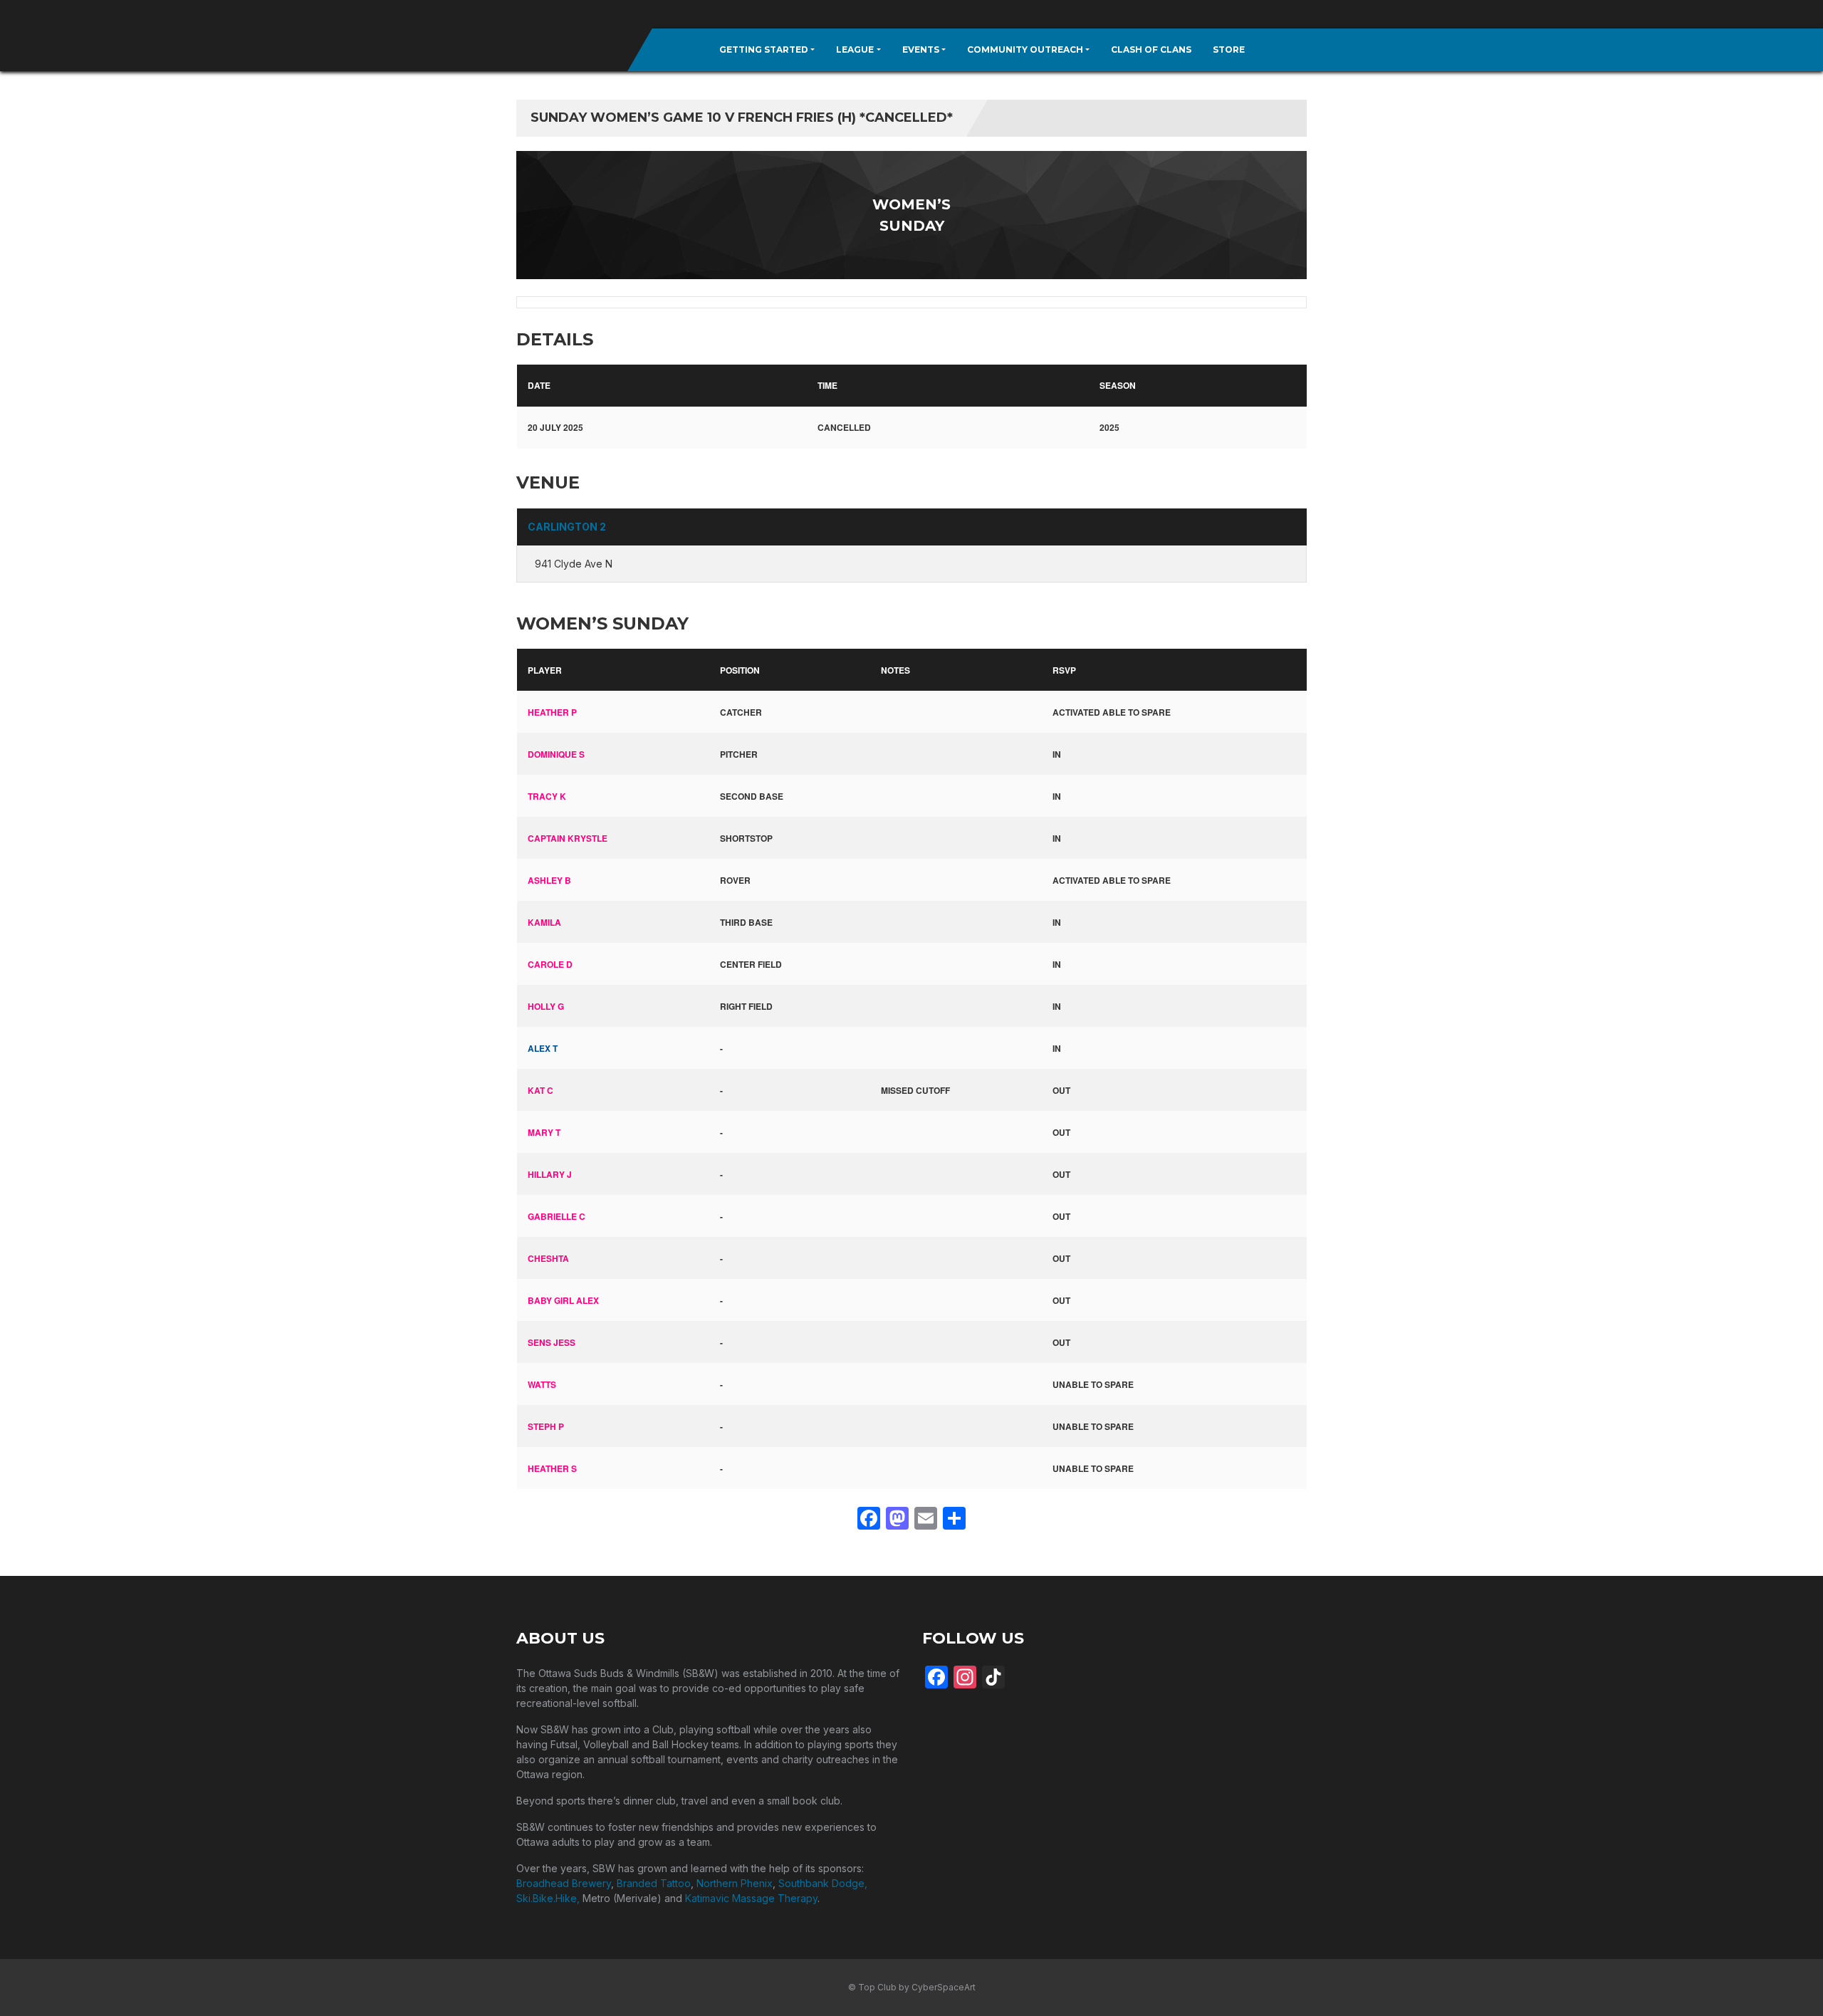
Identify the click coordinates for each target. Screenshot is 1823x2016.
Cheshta (548, 1258)
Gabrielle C (557, 1216)
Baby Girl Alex (563, 1300)
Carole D (550, 964)
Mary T (544, 1132)
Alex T (543, 1048)
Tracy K (547, 796)
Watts (542, 1384)
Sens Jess (552, 1342)
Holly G (546, 1006)
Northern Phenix (735, 1883)
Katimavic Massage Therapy (751, 1898)
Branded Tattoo (654, 1883)
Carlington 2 (567, 527)
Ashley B (549, 880)
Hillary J (550, 1174)
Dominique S (556, 754)
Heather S (552, 1468)
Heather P (552, 712)
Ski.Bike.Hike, (549, 1898)
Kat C (540, 1090)
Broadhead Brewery (564, 1883)
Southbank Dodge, (823, 1883)
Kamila (544, 922)
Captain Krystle (568, 838)
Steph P (546, 1426)
